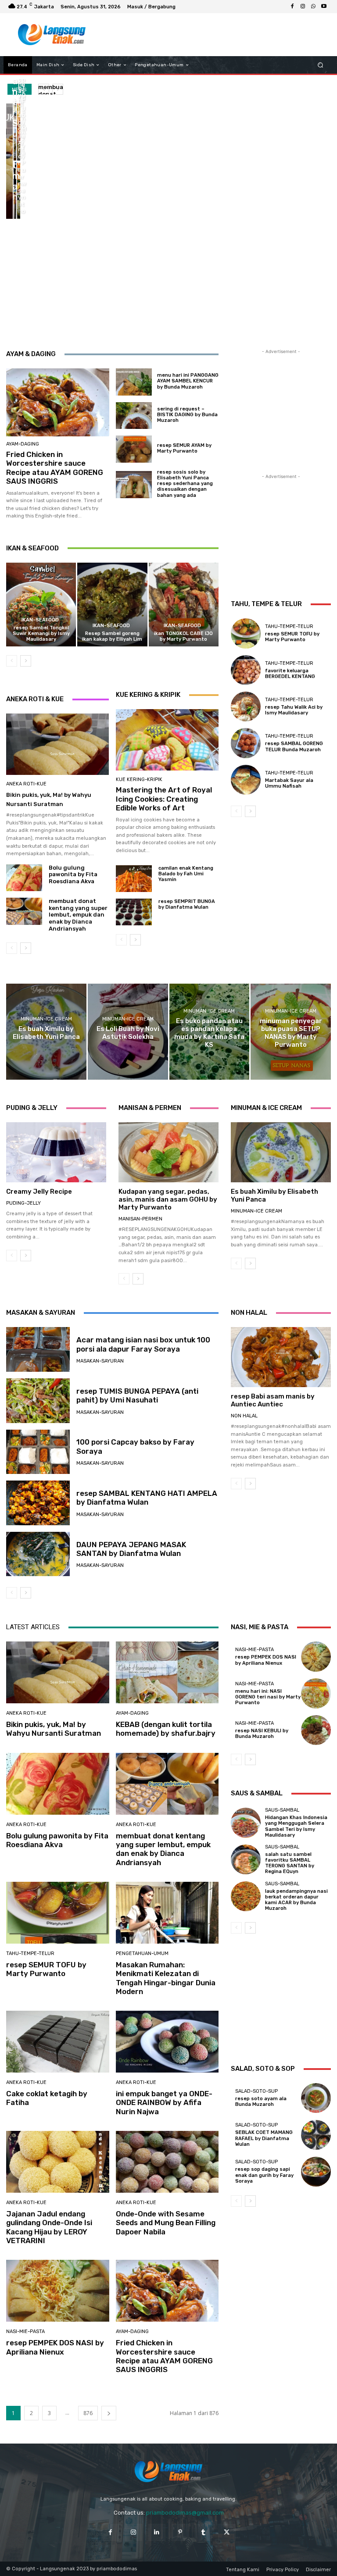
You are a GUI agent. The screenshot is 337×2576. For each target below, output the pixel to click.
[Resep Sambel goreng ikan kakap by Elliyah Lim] (112, 605)
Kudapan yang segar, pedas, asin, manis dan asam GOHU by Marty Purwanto (168, 1199)
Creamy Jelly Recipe (39, 1192)
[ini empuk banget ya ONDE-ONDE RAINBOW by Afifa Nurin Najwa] (167, 2042)
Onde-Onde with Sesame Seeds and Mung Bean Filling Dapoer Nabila (166, 2223)
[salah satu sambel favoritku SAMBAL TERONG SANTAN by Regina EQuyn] (246, 1859)
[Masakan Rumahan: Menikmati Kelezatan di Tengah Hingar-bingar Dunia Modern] (167, 1913)
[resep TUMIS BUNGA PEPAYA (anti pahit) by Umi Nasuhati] (38, 1401)
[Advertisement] (210, 35)
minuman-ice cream (46, 1019)
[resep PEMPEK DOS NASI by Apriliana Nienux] (58, 2291)
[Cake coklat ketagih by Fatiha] (58, 2042)
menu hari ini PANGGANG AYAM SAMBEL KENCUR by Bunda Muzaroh (188, 381)
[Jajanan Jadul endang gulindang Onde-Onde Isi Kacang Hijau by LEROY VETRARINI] (58, 2162)
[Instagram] (303, 7)
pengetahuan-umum (142, 1953)
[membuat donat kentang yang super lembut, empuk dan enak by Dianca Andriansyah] (15, 190)
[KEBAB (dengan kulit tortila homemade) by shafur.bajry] (15, 132)
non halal (244, 1416)
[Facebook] (292, 7)
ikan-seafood (40, 620)
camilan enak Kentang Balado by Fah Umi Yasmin (186, 874)
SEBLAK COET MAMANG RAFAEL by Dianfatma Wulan (264, 2138)
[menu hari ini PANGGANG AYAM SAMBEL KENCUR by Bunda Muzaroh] (134, 382)
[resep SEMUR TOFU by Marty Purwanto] (19, 190)
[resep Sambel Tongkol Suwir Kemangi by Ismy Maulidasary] (41, 605)
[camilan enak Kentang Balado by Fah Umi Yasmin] (134, 879)
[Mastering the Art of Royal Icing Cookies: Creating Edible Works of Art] (167, 740)
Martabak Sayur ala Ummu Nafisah (289, 783)
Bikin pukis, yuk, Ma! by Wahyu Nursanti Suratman (54, 1729)
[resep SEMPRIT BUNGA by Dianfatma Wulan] (134, 912)
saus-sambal (282, 1810)
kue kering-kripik (139, 780)
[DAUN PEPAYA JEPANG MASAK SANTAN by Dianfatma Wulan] (38, 1554)
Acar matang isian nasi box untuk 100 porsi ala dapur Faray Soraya (143, 1344)
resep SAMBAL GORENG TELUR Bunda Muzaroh (294, 746)
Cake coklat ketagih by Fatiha (47, 2098)
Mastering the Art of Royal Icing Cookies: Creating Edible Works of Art (164, 799)
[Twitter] (227, 2532)
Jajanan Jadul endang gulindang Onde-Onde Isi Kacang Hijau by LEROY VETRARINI (49, 2227)
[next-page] (26, 661)
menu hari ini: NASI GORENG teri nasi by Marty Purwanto (268, 1697)
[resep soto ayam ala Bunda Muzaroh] (316, 2098)
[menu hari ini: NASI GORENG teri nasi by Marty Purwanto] (316, 1693)
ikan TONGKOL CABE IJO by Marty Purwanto (183, 636)
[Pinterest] (180, 2532)
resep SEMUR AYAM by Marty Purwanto (184, 448)
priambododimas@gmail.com (185, 2513)
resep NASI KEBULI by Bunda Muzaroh (262, 1734)
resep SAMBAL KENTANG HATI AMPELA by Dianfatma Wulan (147, 1498)
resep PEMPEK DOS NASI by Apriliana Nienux (55, 2347)
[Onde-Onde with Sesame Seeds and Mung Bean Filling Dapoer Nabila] (167, 2162)
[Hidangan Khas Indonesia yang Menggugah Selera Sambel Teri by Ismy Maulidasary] (246, 1823)
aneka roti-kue (26, 784)
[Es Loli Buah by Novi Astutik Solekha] (128, 1032)
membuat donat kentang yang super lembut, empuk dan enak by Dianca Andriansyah (78, 915)
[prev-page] (12, 661)
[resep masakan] (52, 35)
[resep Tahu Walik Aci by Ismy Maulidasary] (246, 706)
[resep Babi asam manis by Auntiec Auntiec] (281, 1357)
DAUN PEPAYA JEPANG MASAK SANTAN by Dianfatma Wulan (131, 1549)
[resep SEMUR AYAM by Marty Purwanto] (134, 449)
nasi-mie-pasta (25, 2332)
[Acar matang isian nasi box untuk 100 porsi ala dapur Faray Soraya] (38, 1349)
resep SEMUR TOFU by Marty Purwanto (292, 637)
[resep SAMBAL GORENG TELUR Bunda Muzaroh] (246, 743)
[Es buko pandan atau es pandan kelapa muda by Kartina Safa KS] (210, 1032)
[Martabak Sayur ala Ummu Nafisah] (246, 780)
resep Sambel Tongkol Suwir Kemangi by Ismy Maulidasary (41, 633)
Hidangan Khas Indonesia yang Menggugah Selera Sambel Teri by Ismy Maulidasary (296, 1826)
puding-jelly (23, 1203)
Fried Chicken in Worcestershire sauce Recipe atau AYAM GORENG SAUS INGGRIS (55, 468)
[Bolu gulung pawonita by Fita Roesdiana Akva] (19, 132)
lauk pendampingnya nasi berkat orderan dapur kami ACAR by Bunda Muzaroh (296, 1900)
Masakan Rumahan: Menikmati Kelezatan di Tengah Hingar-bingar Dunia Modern (166, 1978)
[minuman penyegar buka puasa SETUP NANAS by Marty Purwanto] (291, 1032)
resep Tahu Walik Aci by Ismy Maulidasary (294, 710)
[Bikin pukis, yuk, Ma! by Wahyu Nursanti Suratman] (9, 161)
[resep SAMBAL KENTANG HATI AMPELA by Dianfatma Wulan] (38, 1503)
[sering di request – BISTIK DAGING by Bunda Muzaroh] (134, 416)
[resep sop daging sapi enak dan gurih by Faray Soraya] (316, 2172)
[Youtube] (324, 7)
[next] (58, 89)
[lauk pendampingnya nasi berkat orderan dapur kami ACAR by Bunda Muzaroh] (246, 1896)
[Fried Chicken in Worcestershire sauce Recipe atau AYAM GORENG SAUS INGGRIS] (58, 402)
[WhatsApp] (313, 7)
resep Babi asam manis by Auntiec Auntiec (273, 1400)
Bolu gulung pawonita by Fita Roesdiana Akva (73, 874)
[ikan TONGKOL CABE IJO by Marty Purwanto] (184, 605)
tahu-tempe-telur (289, 626)
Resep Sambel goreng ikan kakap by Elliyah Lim (112, 636)
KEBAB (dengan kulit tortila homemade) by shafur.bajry (166, 1729)
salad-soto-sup (256, 2091)
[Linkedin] (157, 2532)
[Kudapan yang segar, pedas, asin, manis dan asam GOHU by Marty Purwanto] (168, 1152)
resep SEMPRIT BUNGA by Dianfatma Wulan (187, 904)
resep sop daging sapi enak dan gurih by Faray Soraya (264, 2175)
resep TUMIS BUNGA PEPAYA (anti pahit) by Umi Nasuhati (137, 1395)
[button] (321, 65)
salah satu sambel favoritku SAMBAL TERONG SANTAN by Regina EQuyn (290, 1863)
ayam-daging (23, 444)
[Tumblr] (203, 2532)
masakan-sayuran (100, 1361)
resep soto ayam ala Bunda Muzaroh (261, 2101)
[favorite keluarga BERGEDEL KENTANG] (246, 670)
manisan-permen (140, 1219)
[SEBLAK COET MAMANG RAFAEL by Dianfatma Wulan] (316, 2135)
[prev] (44, 89)
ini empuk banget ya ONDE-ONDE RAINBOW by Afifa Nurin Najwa (164, 2103)
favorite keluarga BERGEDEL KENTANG (290, 674)
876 (88, 2413)
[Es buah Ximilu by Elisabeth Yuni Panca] (46, 1032)
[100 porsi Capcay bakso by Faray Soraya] (38, 1452)
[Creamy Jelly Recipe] (56, 1152)
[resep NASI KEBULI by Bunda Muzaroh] (316, 1730)
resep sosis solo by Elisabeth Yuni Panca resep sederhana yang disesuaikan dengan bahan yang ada (185, 484)
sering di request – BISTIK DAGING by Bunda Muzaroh (187, 415)
